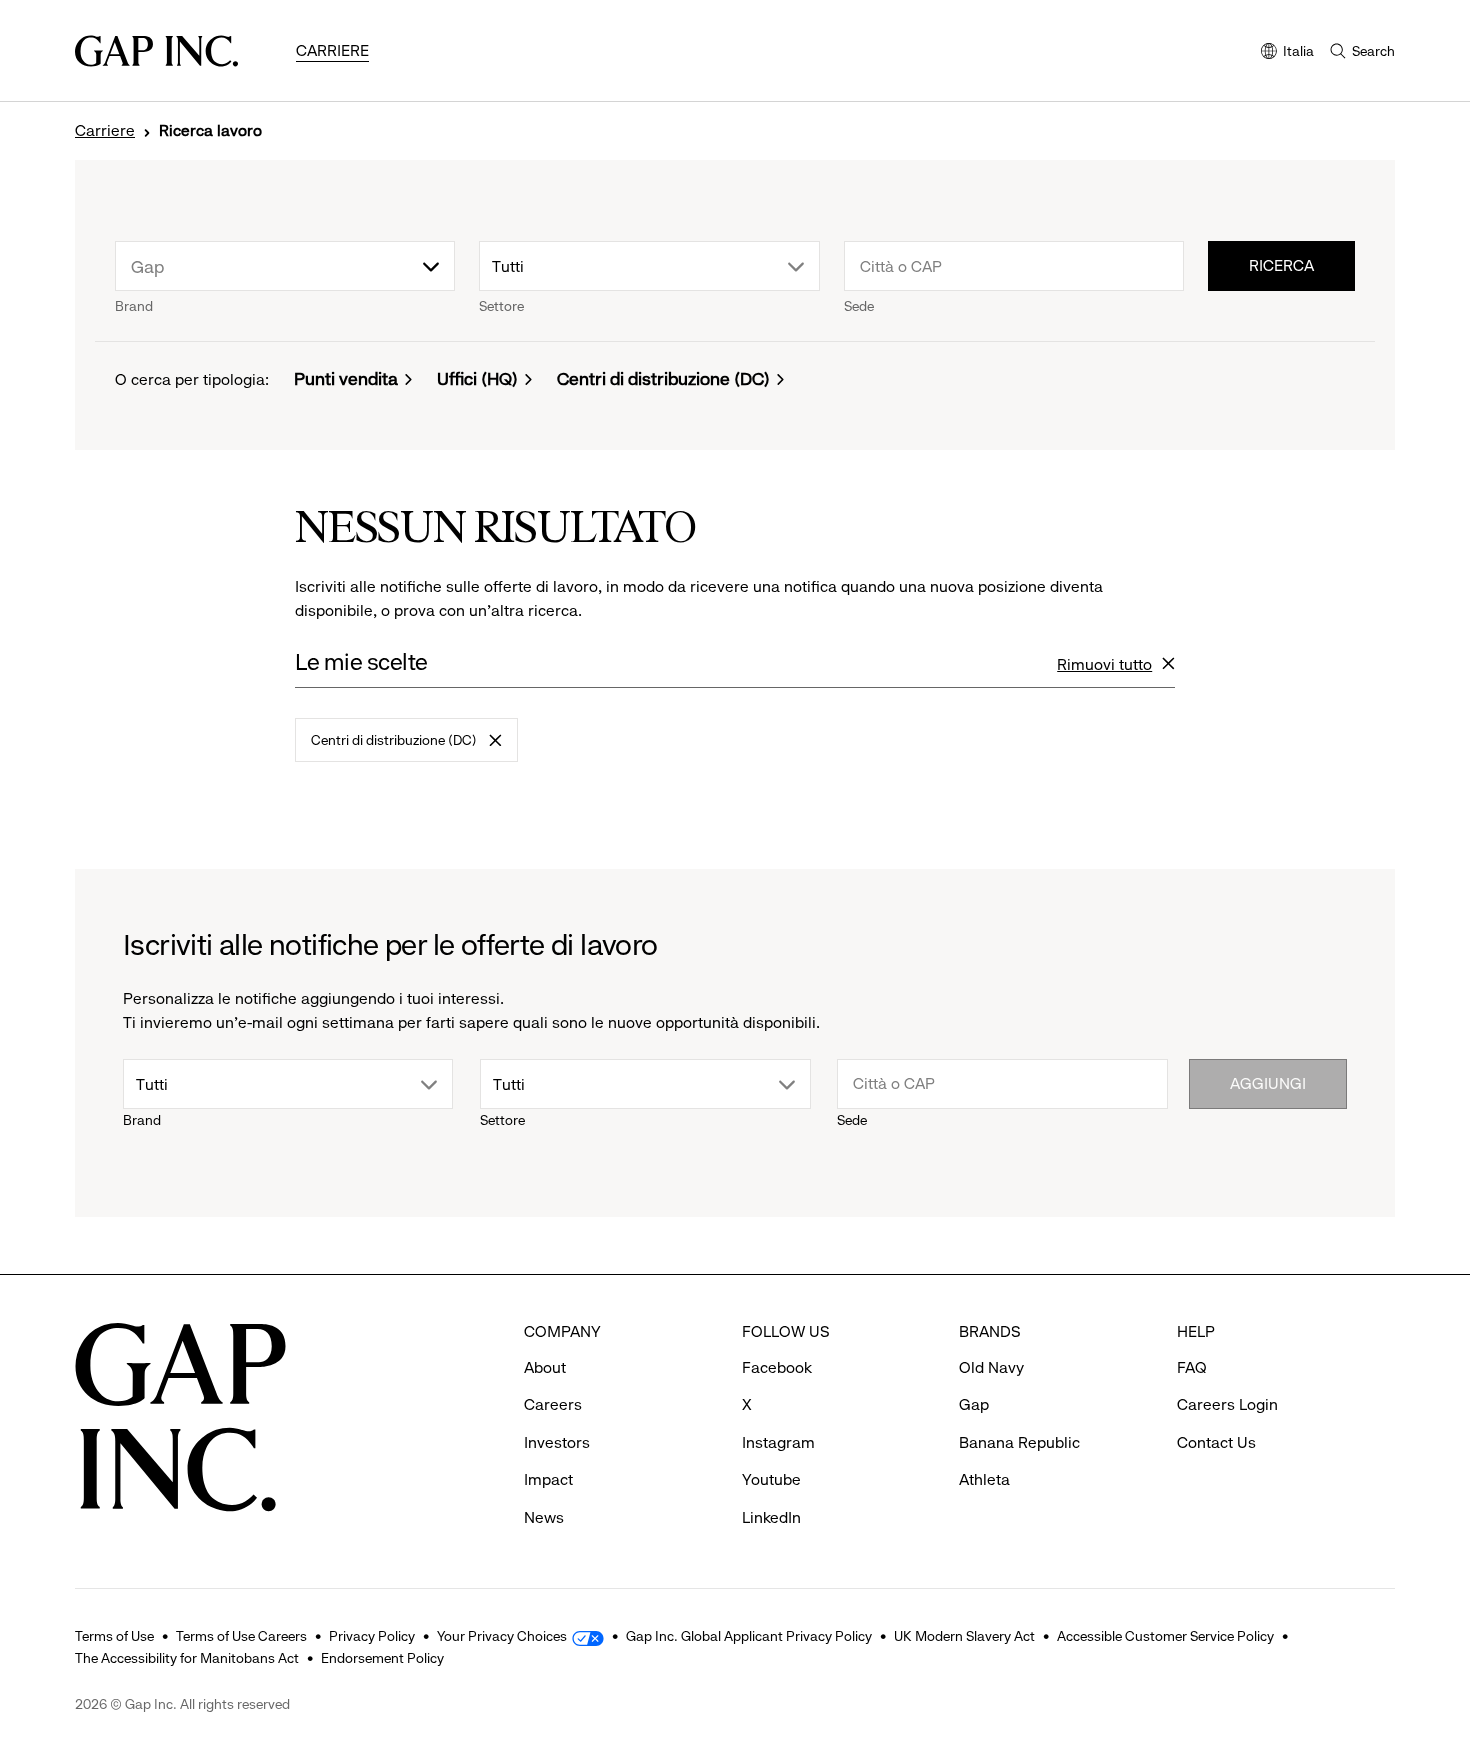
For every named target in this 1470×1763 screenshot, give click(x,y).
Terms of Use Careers (241, 1636)
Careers (553, 1404)
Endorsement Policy (382, 1658)
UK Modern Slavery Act (964, 1636)
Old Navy (991, 1367)
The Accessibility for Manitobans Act (187, 1658)
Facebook (777, 1367)
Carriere (332, 50)
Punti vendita (346, 379)
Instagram (778, 1442)
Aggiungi (1268, 1083)
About (545, 1367)
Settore (501, 306)
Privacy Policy (372, 1636)
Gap (974, 1404)
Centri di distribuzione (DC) (663, 379)
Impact (548, 1479)
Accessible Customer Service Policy (1165, 1636)
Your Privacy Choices (502, 1636)
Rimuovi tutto (1104, 666)
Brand (134, 306)
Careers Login (1227, 1404)
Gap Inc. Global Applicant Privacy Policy (749, 1636)
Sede (859, 306)
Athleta (984, 1479)
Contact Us (1216, 1442)
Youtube (771, 1479)
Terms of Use (114, 1636)
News (544, 1517)
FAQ (1192, 1367)
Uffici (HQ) (477, 379)
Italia (1287, 52)
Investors (557, 1442)
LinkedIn (771, 1517)
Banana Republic (1019, 1442)
